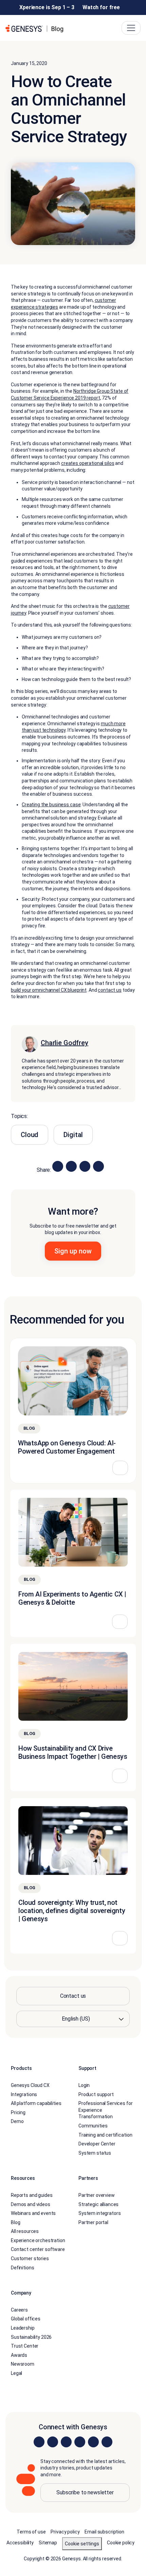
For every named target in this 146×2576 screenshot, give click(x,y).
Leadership (23, 2328)
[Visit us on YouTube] (93, 2442)
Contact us (73, 1996)
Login (84, 2085)
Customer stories (30, 2258)
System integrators (99, 2213)
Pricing (18, 2112)
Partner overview (97, 2195)
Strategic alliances (98, 2204)
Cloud (30, 1135)
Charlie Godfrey (65, 1043)
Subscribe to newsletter (85, 2492)
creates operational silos (88, 463)
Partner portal (93, 2222)
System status (95, 2153)
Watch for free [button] (101, 7)
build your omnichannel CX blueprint (49, 990)
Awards (19, 2355)
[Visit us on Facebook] (80, 2442)
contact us (110, 990)
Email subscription (104, 2532)
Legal (16, 2373)
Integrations (24, 2094)
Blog (15, 2222)
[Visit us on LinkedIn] (39, 2442)
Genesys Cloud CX (30, 2085)
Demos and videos (31, 2204)
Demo (17, 2121)
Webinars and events (33, 2213)
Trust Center (25, 2346)
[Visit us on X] (66, 2442)
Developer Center (97, 2144)
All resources (25, 2231)
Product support (96, 2094)
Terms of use (31, 2532)
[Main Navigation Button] (131, 28)
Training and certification (105, 2135)
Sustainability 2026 (31, 2337)
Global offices (26, 2319)
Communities (93, 2126)
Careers (19, 2310)
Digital (73, 1135)
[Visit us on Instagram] (53, 2442)
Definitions (22, 2268)
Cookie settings (82, 2544)
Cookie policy (121, 2543)
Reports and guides (32, 2195)
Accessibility (20, 2543)
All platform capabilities (36, 2103)
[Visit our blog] (107, 2442)
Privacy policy (65, 2532)
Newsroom (23, 2364)
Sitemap (48, 2543)
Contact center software (38, 2249)
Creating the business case (51, 805)
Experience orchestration (38, 2240)
